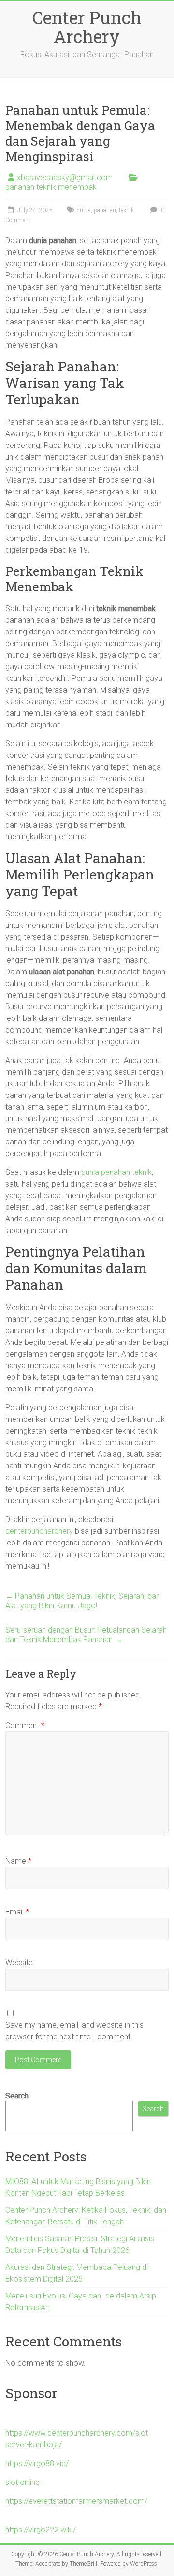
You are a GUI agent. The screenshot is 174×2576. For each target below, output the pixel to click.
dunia (84, 210)
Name (18, 1861)
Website (19, 1963)
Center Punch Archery (87, 27)
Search (17, 2096)
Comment (25, 1725)
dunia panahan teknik (116, 1172)
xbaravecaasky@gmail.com (65, 177)
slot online (22, 2482)
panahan (105, 210)
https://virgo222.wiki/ (41, 2530)
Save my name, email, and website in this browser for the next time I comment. (74, 2031)
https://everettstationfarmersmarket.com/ (76, 2501)
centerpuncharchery (39, 1531)
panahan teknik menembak (51, 187)
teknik (126, 210)
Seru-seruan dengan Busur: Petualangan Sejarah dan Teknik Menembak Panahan (86, 1635)
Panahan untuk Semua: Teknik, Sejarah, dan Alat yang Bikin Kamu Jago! (83, 1601)
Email (17, 1912)
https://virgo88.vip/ (37, 2463)
